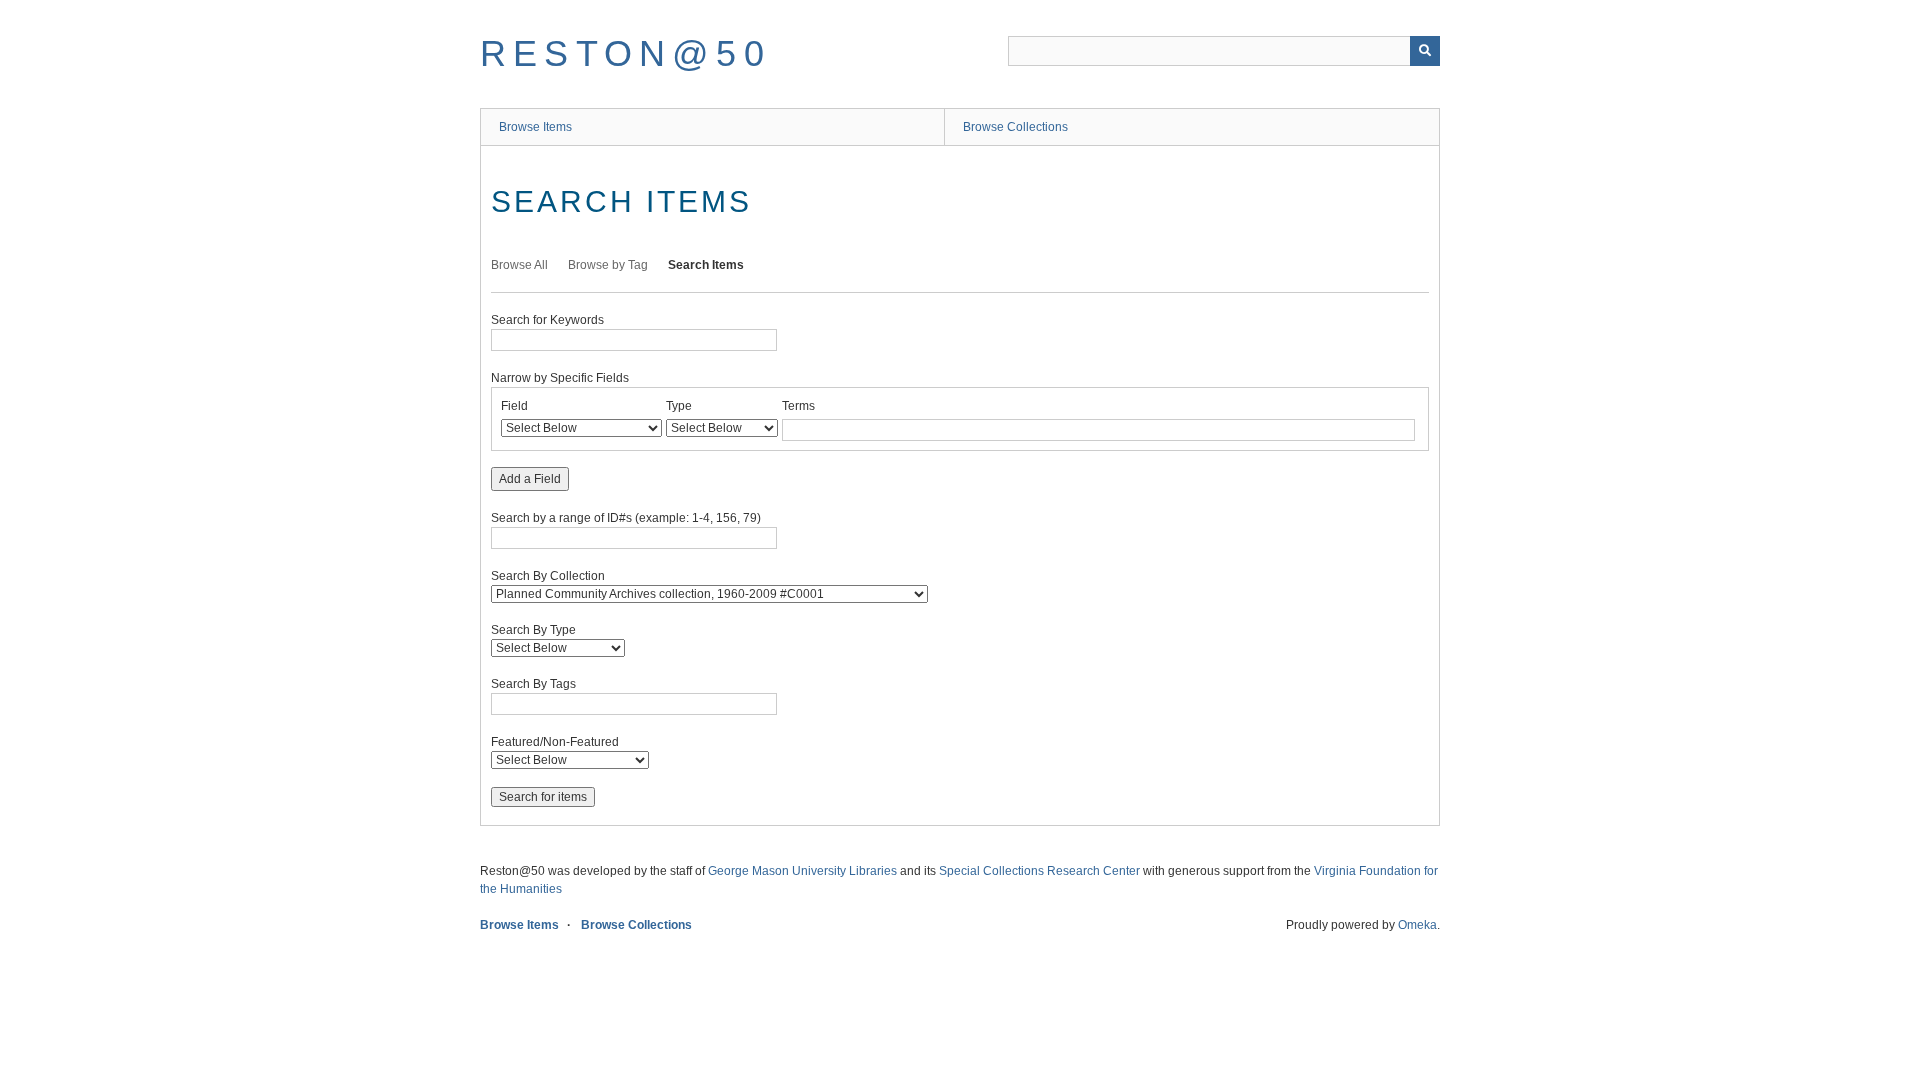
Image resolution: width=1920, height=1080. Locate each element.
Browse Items (535, 127)
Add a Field (530, 479)
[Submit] (1425, 51)
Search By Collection (548, 576)
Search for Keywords (547, 320)
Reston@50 (625, 53)
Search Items (706, 265)
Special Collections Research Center (1039, 871)
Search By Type (533, 630)
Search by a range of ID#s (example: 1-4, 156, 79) (626, 518)
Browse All (519, 265)
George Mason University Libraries (802, 871)
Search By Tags (533, 684)
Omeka (1417, 925)
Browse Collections (1015, 127)
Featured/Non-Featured (555, 742)
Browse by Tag (608, 265)
